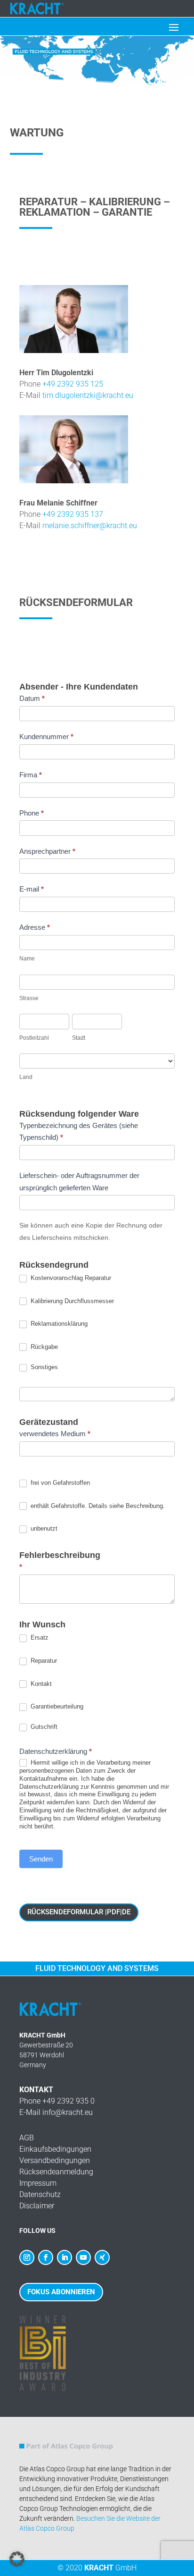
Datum (32, 698)
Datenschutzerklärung (56, 1751)
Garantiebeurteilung (56, 1706)
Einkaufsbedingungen (55, 2149)
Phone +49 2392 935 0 (57, 2101)
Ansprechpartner (47, 851)
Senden (41, 1859)
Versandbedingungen (55, 2160)
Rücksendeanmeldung (56, 2172)
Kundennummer (46, 737)
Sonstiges (43, 1367)
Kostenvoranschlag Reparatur (70, 1278)
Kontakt (40, 1684)
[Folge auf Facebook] (46, 2257)
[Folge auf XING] (102, 2257)
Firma (31, 775)
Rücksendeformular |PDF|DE (79, 1912)
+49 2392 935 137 (73, 514)
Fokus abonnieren (61, 2292)
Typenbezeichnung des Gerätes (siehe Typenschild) (79, 1132)
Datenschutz (40, 2194)
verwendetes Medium (55, 1434)
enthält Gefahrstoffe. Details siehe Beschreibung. (97, 1506)
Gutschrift (43, 1727)
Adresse (35, 927)
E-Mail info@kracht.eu (56, 2112)
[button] (17, 2559)
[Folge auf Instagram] (27, 2257)
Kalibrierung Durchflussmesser (71, 1301)
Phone (32, 813)
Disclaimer (37, 2206)
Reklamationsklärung (58, 1324)
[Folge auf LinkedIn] (65, 2257)
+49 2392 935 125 (73, 384)
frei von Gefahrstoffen (59, 1483)
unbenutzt (43, 1528)
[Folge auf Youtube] (83, 2257)
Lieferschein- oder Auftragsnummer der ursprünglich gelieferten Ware (79, 1182)
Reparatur (43, 1661)
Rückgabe (43, 1347)
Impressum (38, 2183)
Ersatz (39, 1637)
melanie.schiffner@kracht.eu (90, 526)
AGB (27, 2138)
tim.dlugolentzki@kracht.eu (88, 395)
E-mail (32, 889)
